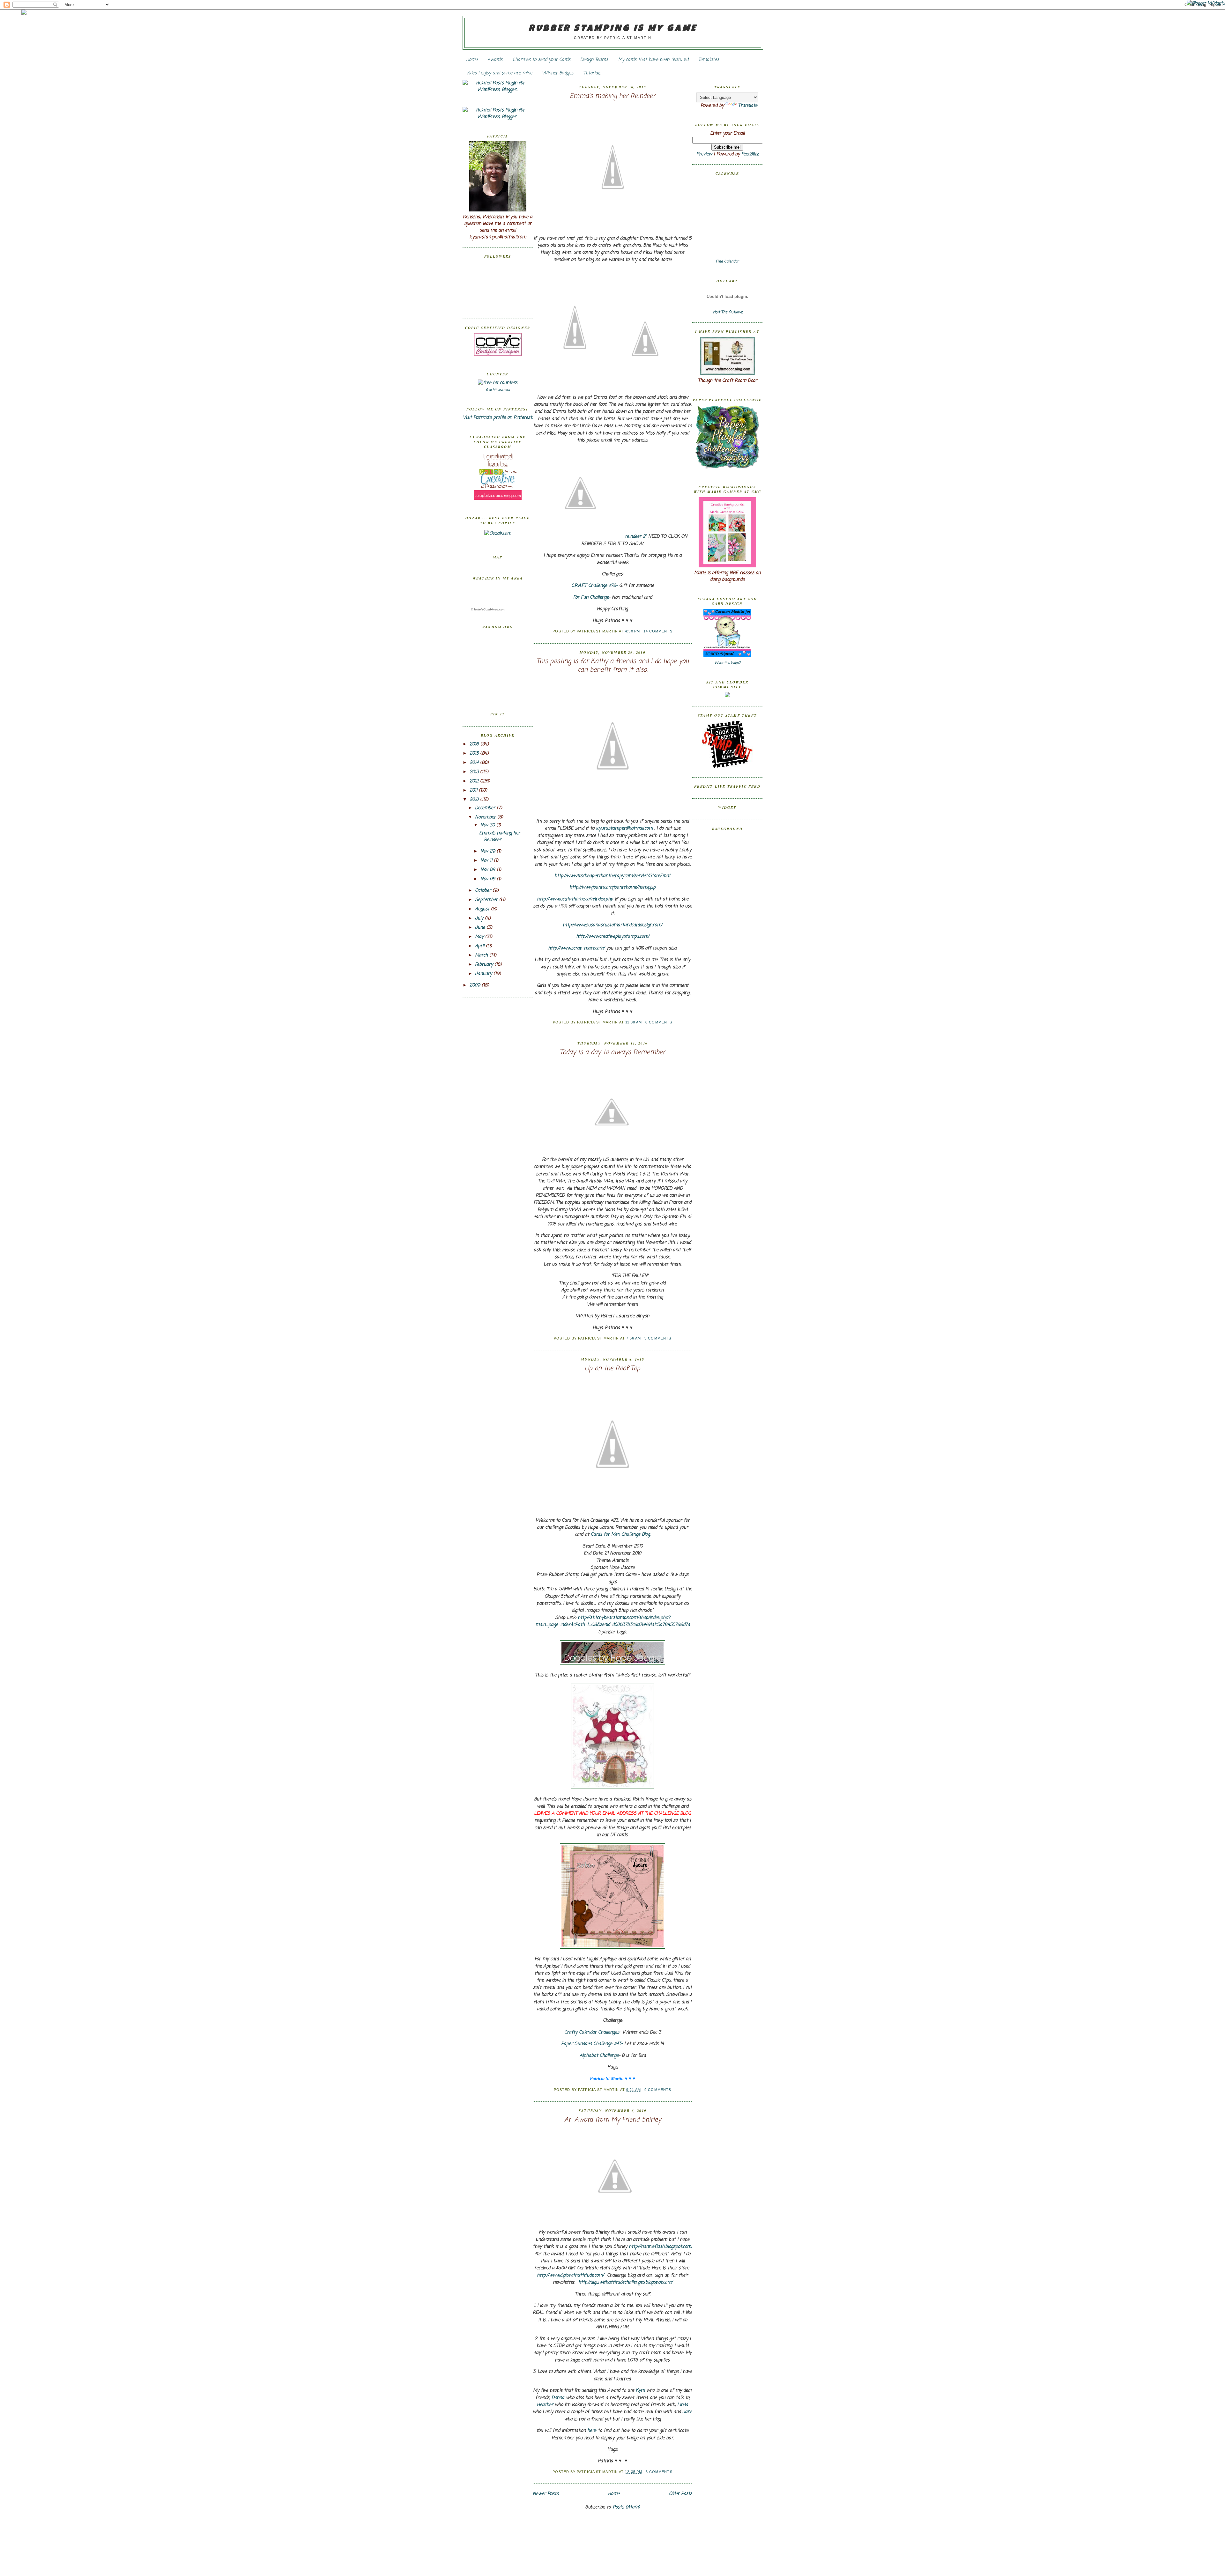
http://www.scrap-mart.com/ (576, 948)
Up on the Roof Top (612, 1369)
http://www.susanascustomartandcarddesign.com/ (612, 925)
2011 (474, 790)
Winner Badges (558, 73)
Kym (640, 2391)
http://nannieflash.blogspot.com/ (661, 2247)
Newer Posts (546, 2494)
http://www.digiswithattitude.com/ (570, 2275)
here (592, 2431)
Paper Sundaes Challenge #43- (592, 2044)
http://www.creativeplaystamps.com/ (613, 937)
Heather (545, 2405)
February (485, 965)
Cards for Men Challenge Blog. (621, 1535)
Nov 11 (487, 861)
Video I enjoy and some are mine (499, 73)
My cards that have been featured (653, 60)
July (480, 918)
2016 (475, 744)
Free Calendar (727, 262)
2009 (476, 985)
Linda (683, 2405)
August (483, 909)
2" (637, 537)
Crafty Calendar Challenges (592, 2032)
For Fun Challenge (591, 598)
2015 (475, 753)
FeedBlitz (750, 154)
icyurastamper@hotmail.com (624, 828)
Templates (709, 60)
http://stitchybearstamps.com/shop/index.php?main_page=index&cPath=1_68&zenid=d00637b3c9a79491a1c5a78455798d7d (612, 1621)
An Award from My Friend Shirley (613, 2120)
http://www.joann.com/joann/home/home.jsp (612, 887)
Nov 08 (489, 870)
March (482, 955)
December (486, 808)
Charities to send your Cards (542, 60)
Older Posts (681, 2494)
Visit (728, 312)
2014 (475, 763)
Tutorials (592, 73)
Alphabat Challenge (599, 2056)
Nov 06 (489, 879)
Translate (748, 106)
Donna (558, 2398)
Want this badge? (728, 663)
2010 (475, 800)
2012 (475, 781)
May (480, 937)
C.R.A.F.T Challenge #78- (594, 586)
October (484, 891)
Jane (687, 2412)
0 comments (659, 1022)
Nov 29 (489, 851)
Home (472, 60)
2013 (475, 772)
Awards (495, 60)
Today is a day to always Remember (612, 1053)
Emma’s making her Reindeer (500, 837)
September (487, 900)
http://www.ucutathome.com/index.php (575, 899)
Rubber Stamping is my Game (613, 29)
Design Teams (594, 60)
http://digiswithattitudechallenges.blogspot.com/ (625, 2282)
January (484, 974)
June (481, 928)
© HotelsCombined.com (488, 609)
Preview (704, 154)
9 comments (658, 2090)
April (480, 946)
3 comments (658, 1338)
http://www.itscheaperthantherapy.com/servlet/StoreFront (612, 876)
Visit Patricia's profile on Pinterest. (498, 418)
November (486, 817)
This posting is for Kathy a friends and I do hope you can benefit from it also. (613, 666)
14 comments (658, 631)
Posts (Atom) (626, 2507)
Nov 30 (488, 825)
